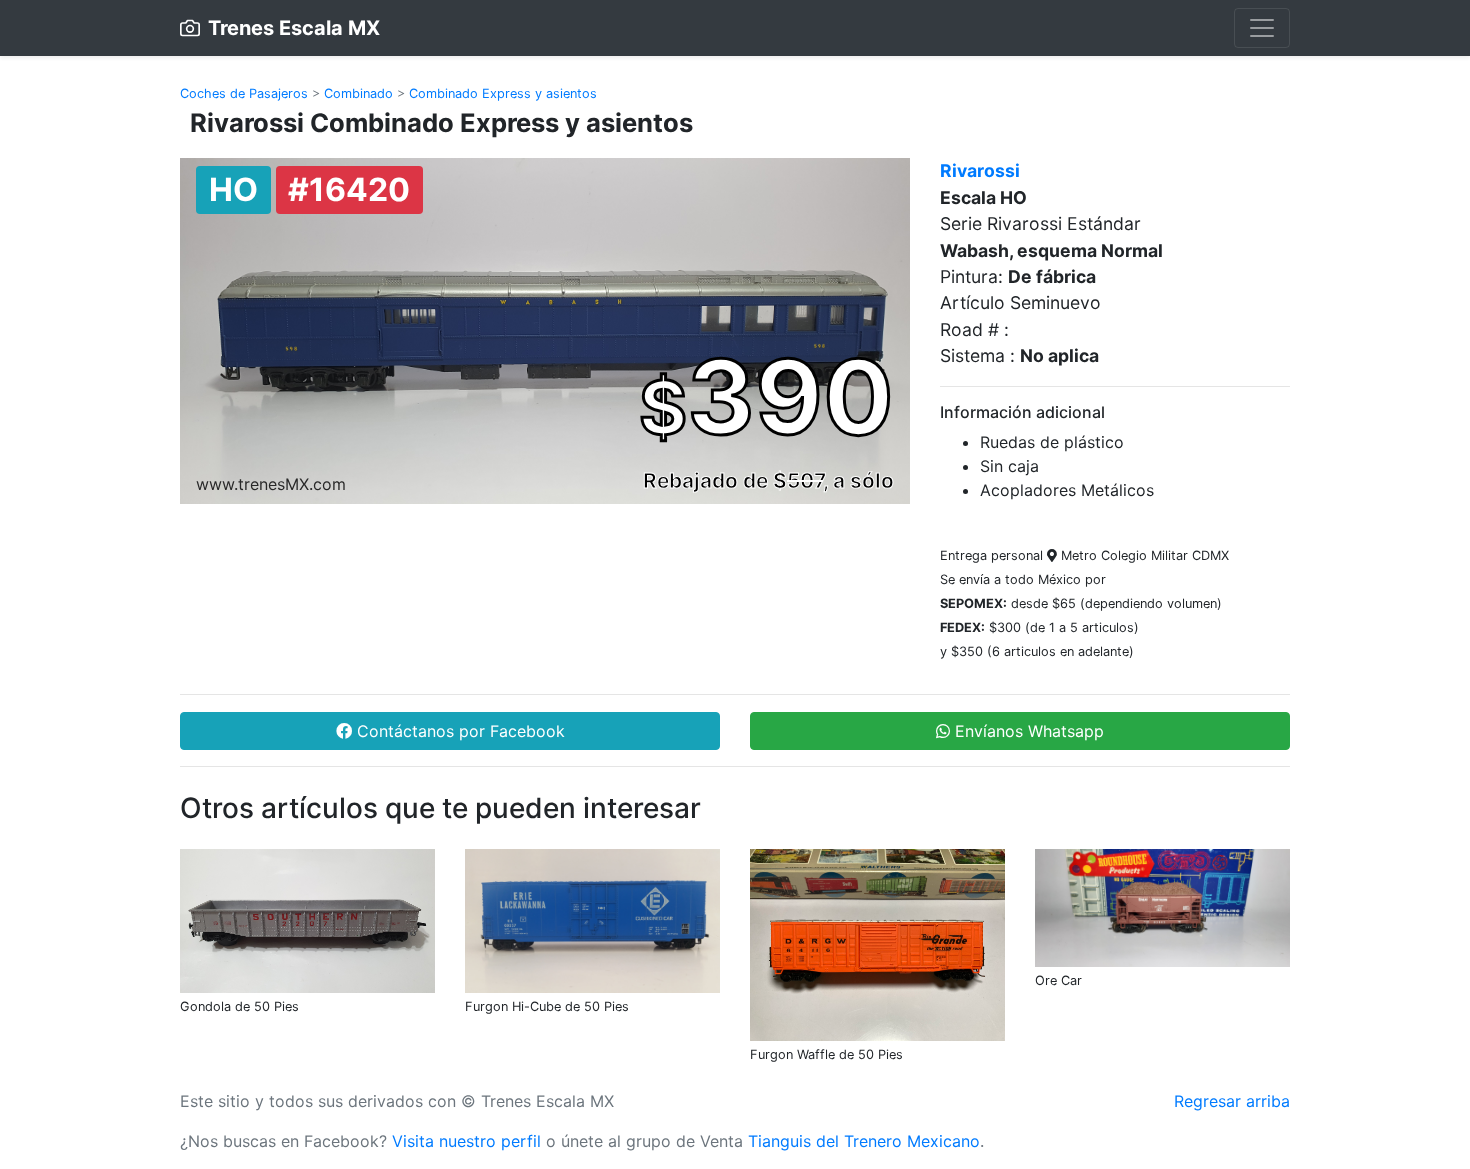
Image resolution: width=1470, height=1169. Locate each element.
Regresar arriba (1232, 1101)
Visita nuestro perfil (466, 1141)
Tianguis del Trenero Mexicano (864, 1141)
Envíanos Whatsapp (1027, 731)
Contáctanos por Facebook (458, 731)
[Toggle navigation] (1262, 28)
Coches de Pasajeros (244, 93)
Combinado (358, 93)
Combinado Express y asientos (503, 93)
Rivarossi (980, 170)
